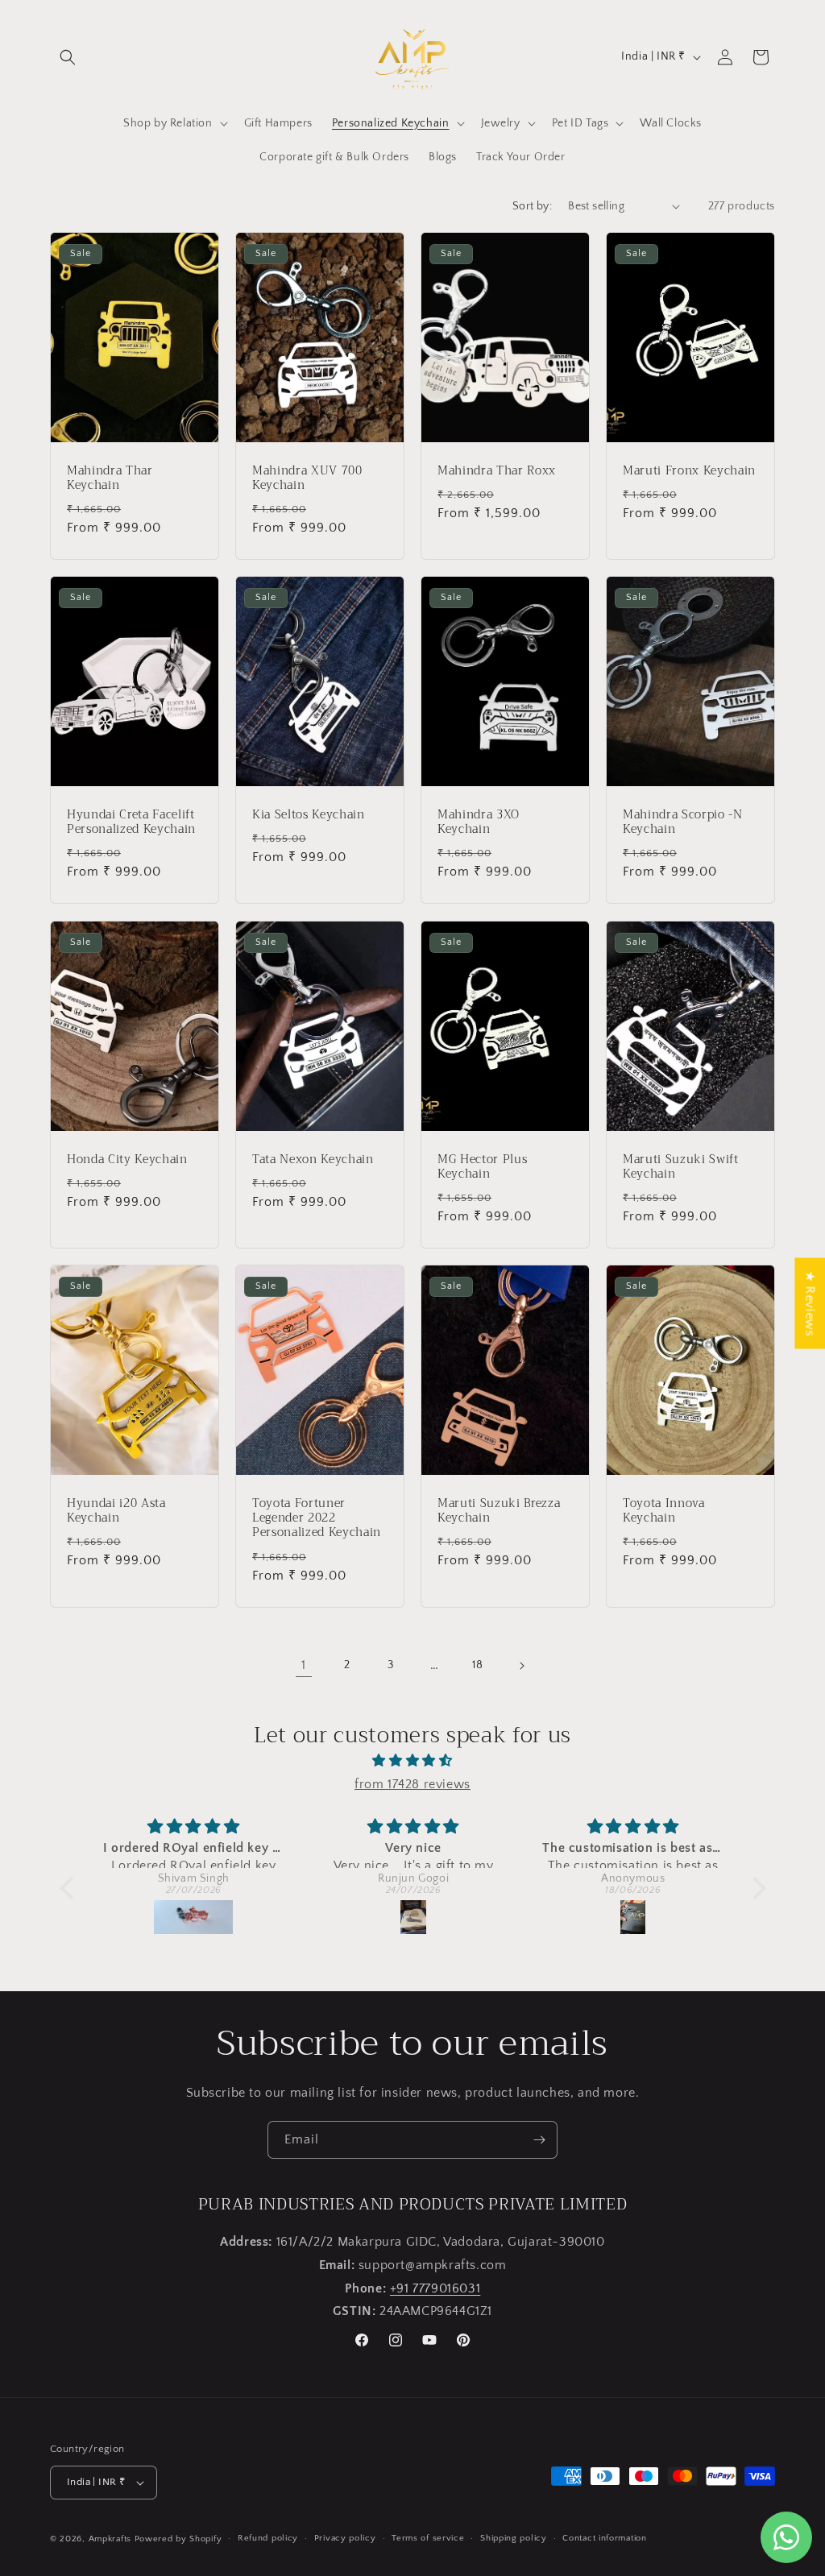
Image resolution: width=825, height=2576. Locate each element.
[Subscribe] (539, 2140)
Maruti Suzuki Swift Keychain (681, 1167)
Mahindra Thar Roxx (497, 471)
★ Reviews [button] (810, 1303)
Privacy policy (345, 2538)
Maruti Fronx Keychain (689, 471)
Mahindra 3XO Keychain (479, 822)
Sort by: (532, 206)
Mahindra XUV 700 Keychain (307, 478)
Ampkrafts (110, 2539)
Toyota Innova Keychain (664, 1511)
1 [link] (304, 1665)
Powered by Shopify (178, 2539)
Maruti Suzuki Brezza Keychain (499, 1511)
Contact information (604, 2538)
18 (477, 1665)
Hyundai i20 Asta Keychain (116, 1511)
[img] (413, 1761)
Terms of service (428, 2538)
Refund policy (268, 2538)
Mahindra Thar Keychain (110, 478)
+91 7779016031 (435, 2288)
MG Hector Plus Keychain (482, 1167)
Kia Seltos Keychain (309, 815)
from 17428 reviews (412, 1784)
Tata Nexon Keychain (313, 1160)
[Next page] (521, 1666)
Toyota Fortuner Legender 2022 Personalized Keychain (317, 1519)
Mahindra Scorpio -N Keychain (683, 822)
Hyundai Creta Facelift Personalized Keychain (131, 822)
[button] (68, 57)
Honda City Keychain (127, 1160)
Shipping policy (514, 2538)
